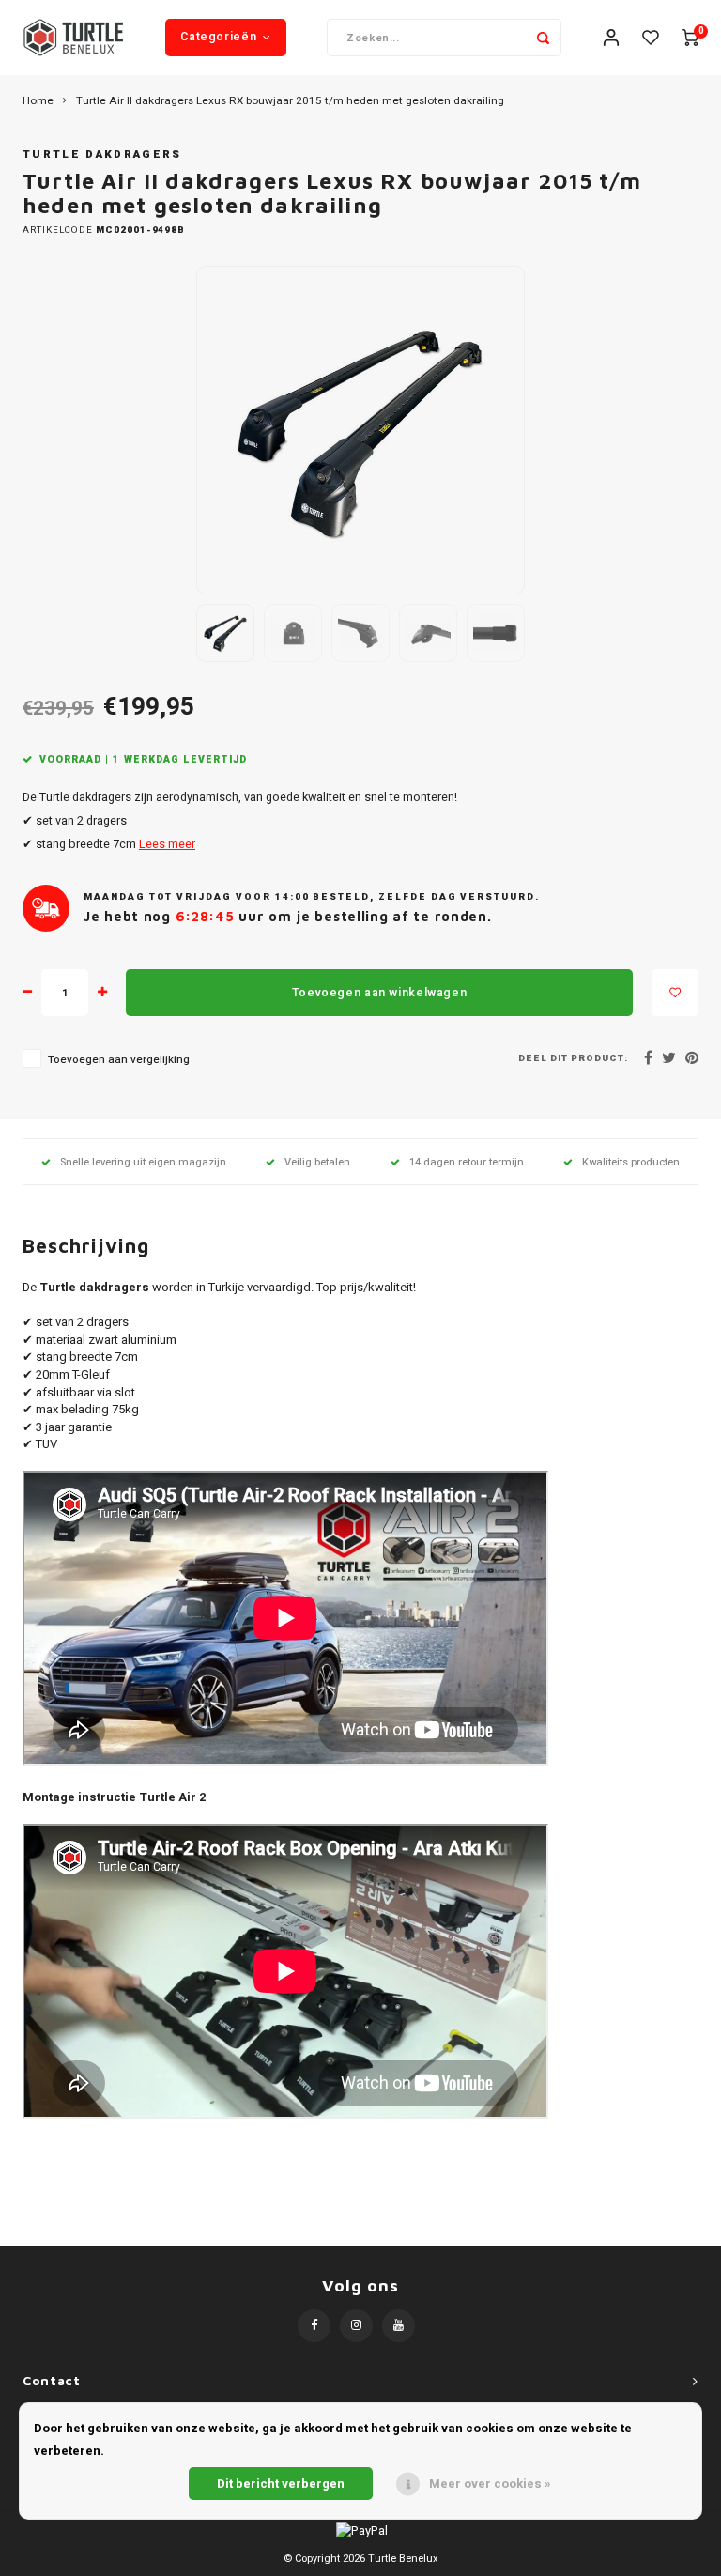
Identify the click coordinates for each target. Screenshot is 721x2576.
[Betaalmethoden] (360, 2530)
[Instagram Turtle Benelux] (356, 2326)
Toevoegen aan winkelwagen (379, 993)
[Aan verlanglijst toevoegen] (675, 993)
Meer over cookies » (490, 2483)
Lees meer (167, 844)
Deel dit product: (573, 1059)
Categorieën (218, 37)
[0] (690, 38)
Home (38, 101)
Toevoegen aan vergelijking (119, 1060)
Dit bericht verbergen (281, 2483)
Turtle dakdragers (102, 154)
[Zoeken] (543, 38)
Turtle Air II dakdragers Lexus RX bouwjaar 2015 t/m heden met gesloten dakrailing (290, 101)
